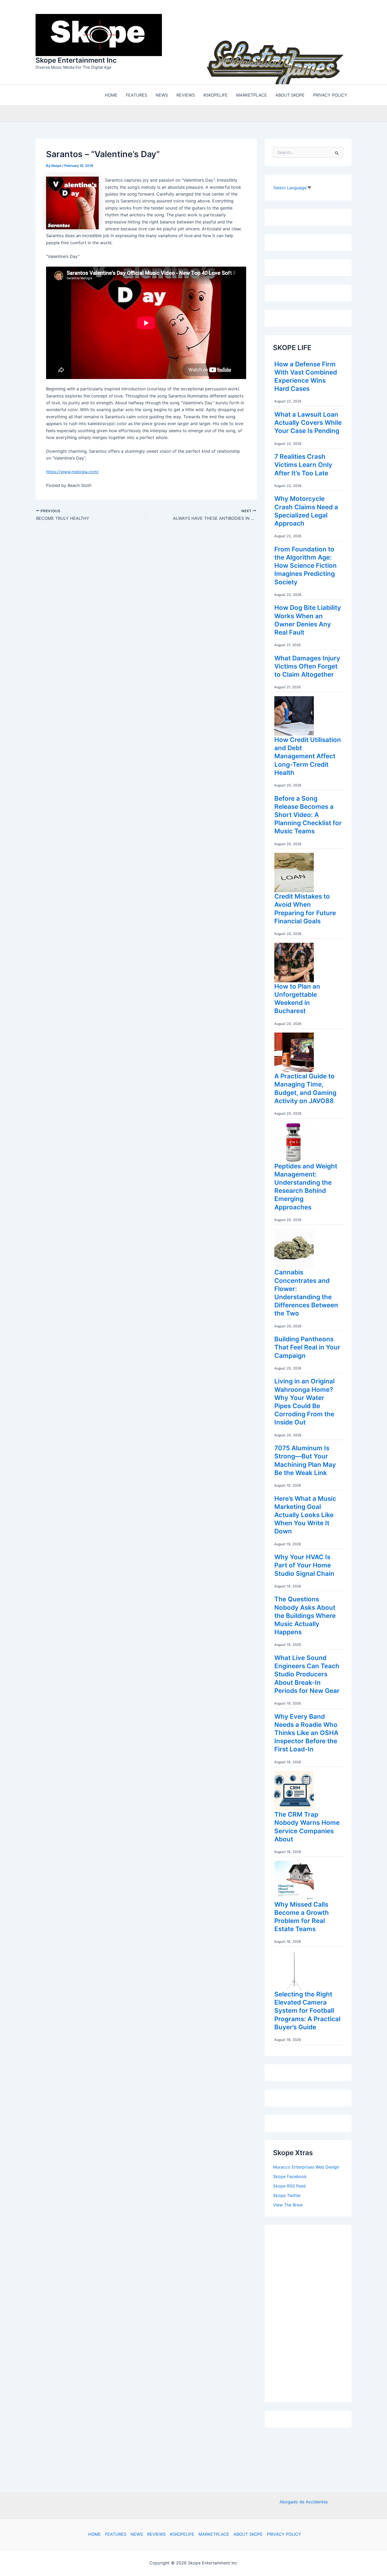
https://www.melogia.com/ (72, 472)
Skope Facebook (290, 2176)
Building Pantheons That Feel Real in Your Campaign (307, 1347)
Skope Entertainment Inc (76, 60)
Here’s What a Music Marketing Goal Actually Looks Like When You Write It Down (305, 1515)
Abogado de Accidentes (304, 2502)
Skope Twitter (287, 2195)
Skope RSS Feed (289, 2186)
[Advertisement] (312, 2312)
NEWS (137, 2534)
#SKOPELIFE (182, 2534)
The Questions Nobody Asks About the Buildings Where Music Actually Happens (305, 1616)
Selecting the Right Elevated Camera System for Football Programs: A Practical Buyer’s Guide (307, 2011)
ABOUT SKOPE (248, 2534)
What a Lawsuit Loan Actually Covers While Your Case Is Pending (308, 423)
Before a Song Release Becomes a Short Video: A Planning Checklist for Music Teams (308, 815)
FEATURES (116, 2534)
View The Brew (288, 2205)
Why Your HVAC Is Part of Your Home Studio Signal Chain (304, 1565)
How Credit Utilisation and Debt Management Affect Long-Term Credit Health (308, 756)
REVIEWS (156, 2534)
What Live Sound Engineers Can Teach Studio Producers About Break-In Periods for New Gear (307, 1674)
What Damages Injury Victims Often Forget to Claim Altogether (307, 666)
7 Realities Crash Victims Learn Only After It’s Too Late (303, 465)
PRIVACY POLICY (284, 2534)
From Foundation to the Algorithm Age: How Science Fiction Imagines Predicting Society (306, 566)
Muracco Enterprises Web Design (306, 2167)
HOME (95, 2534)
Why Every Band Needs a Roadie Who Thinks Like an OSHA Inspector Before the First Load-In (306, 1733)
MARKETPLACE (214, 2534)
